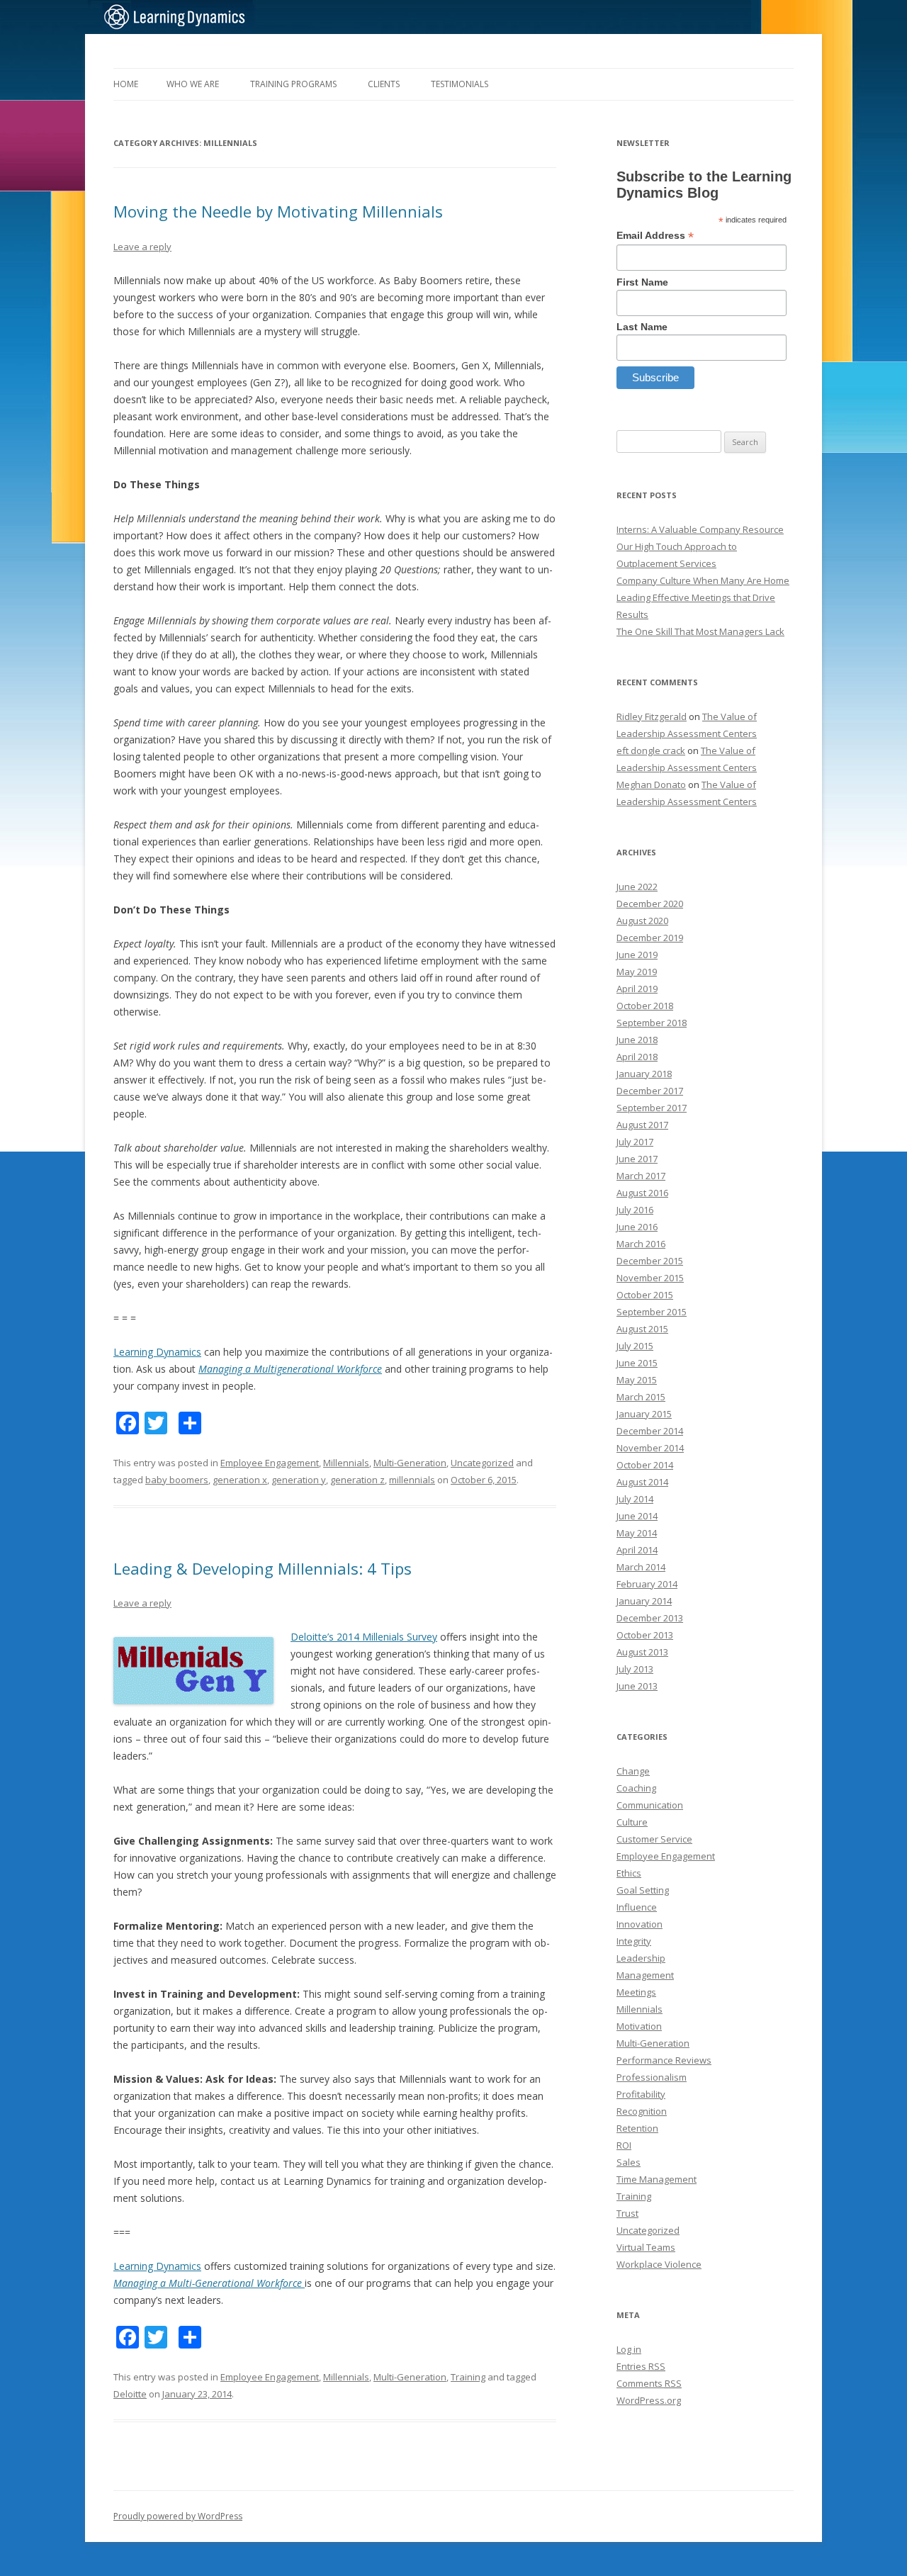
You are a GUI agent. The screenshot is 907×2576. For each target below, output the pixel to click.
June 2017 (637, 1159)
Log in (629, 2349)
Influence (637, 1907)
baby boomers (177, 1480)
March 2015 (641, 1397)
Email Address (655, 236)
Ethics (629, 1873)
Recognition (642, 2111)
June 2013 (637, 1686)
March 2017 (641, 1176)
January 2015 (644, 1414)
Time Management (657, 2179)
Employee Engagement (270, 1463)
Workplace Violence (659, 2264)
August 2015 (642, 1329)
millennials (412, 1480)
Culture (632, 1822)
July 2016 (635, 1210)
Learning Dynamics (157, 1352)
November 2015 (650, 1278)
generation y (299, 1480)
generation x (240, 1480)
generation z (357, 1480)
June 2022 (637, 887)
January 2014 (644, 1601)
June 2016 (637, 1227)
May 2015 (637, 1380)
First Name (642, 282)
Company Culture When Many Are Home (703, 580)
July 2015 (635, 1346)
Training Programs (293, 84)
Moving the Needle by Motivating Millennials (278, 211)
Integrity (634, 1941)
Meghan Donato (651, 784)
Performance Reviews (664, 2060)
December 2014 (650, 1431)
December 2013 (650, 1618)
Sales (629, 2162)
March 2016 (641, 1244)
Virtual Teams (646, 2247)
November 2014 (650, 1448)
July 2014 (635, 1499)
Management (645, 1975)
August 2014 (642, 1482)
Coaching (636, 1788)
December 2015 (650, 1261)
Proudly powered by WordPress (178, 2516)
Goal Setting (643, 1890)
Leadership (641, 1958)
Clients (384, 84)
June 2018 (637, 1040)
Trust (627, 2213)
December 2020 (650, 904)
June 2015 (637, 1363)
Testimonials (460, 84)
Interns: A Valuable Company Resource (700, 529)
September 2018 (652, 1023)
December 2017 (650, 1091)
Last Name (642, 327)
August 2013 (642, 1652)
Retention (637, 2128)
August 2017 (642, 1125)
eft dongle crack (651, 750)
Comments (649, 2383)
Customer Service (654, 1839)
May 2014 (637, 1533)
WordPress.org (649, 2400)
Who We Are (193, 84)
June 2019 (637, 955)
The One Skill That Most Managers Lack (700, 631)
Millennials (346, 1463)
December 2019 (650, 938)
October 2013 (645, 1635)
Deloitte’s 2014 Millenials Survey (364, 1637)
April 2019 (637, 989)
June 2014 (637, 1516)
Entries (641, 2366)
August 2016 (642, 1193)
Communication (650, 1805)
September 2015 (652, 1312)
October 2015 (645, 1295)
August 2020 (642, 921)
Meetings (636, 1992)
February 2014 (647, 1584)
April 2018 (637, 1057)
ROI (624, 2145)
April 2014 (637, 1550)
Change (633, 1771)
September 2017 (652, 1108)
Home (126, 84)
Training (468, 2377)
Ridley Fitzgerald (652, 716)
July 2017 (635, 1142)
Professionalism (652, 2077)
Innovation (640, 1924)
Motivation (639, 2026)
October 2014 (645, 1465)
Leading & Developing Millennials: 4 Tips (263, 1568)
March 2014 (641, 1567)
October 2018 (645, 1006)
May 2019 (637, 972)
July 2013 (635, 1669)
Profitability (641, 2094)
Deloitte (130, 2394)
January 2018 (644, 1074)
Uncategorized (482, 1463)
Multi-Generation (410, 1463)
